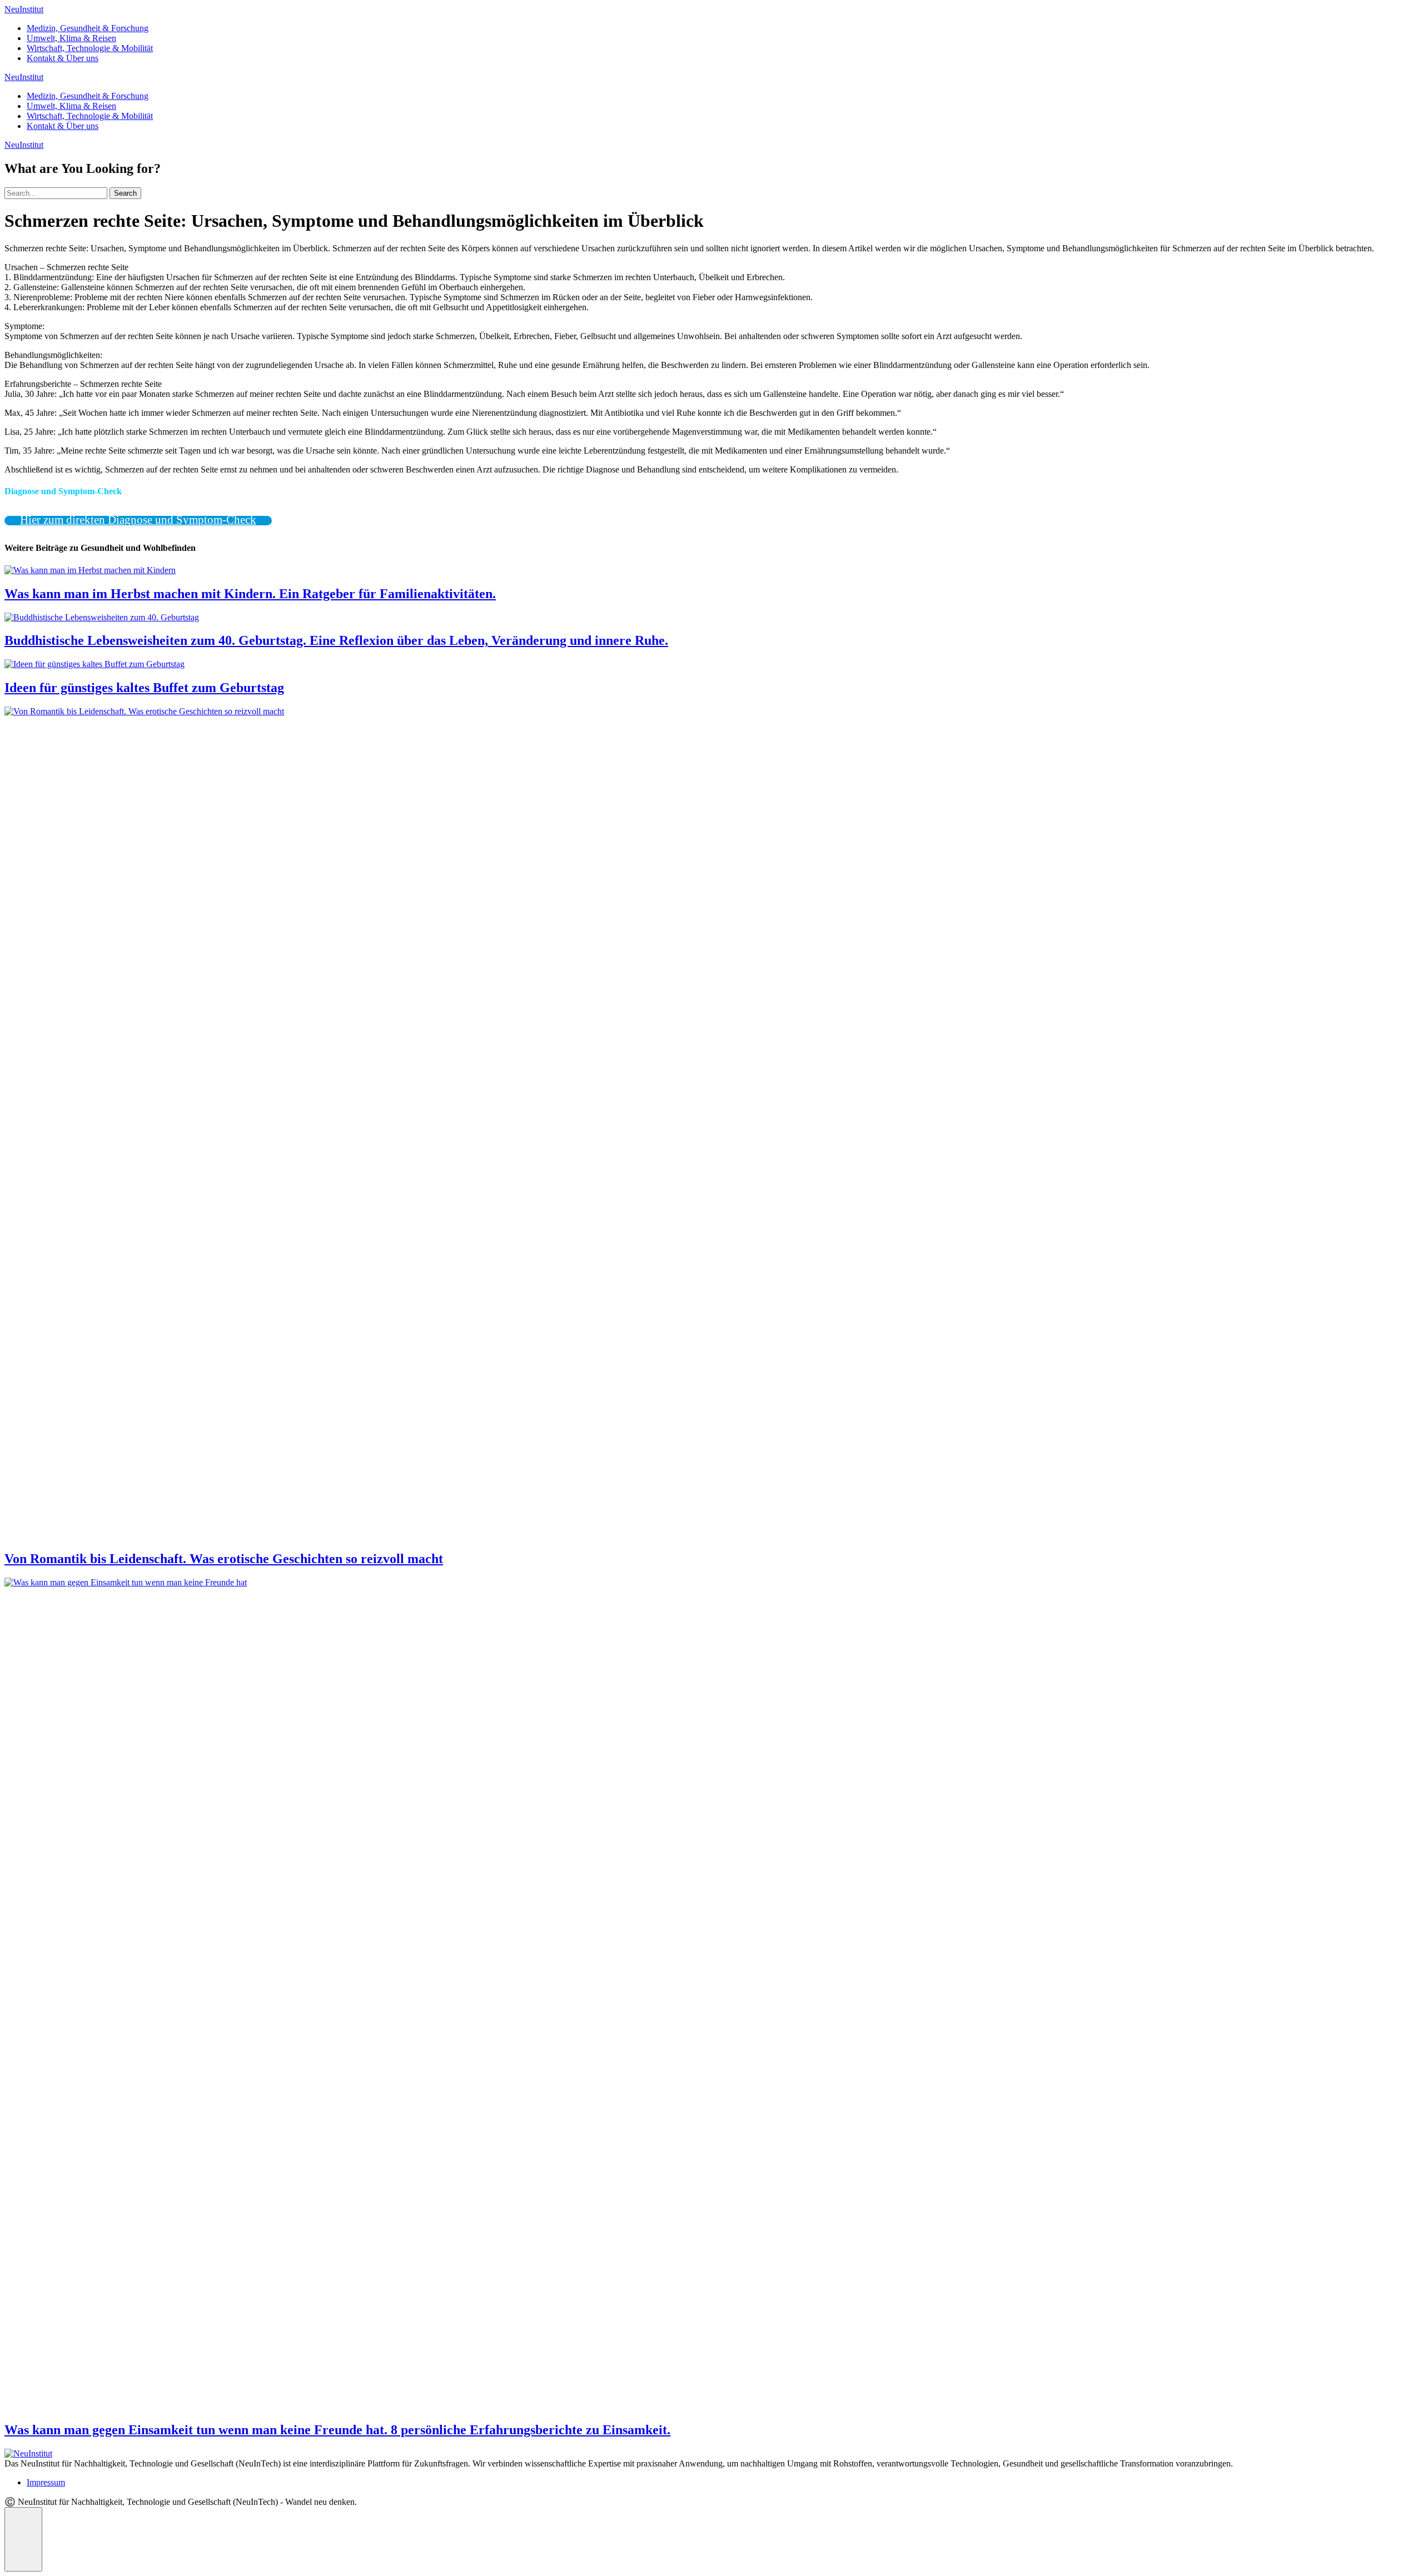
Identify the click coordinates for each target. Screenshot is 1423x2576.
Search (125, 193)
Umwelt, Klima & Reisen (71, 38)
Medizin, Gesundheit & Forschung (88, 28)
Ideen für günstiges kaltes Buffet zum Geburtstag (144, 688)
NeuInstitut (24, 9)
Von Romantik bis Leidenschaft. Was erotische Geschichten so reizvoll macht (224, 1559)
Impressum (46, 2482)
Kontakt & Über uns (63, 58)
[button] (23, 2539)
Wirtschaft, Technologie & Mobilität (90, 48)
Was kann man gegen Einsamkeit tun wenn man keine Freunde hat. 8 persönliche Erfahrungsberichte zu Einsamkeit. (337, 2430)
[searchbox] (56, 193)
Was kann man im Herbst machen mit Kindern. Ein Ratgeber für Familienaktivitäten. (250, 594)
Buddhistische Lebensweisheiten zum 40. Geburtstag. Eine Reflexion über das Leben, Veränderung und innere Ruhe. (336, 640)
